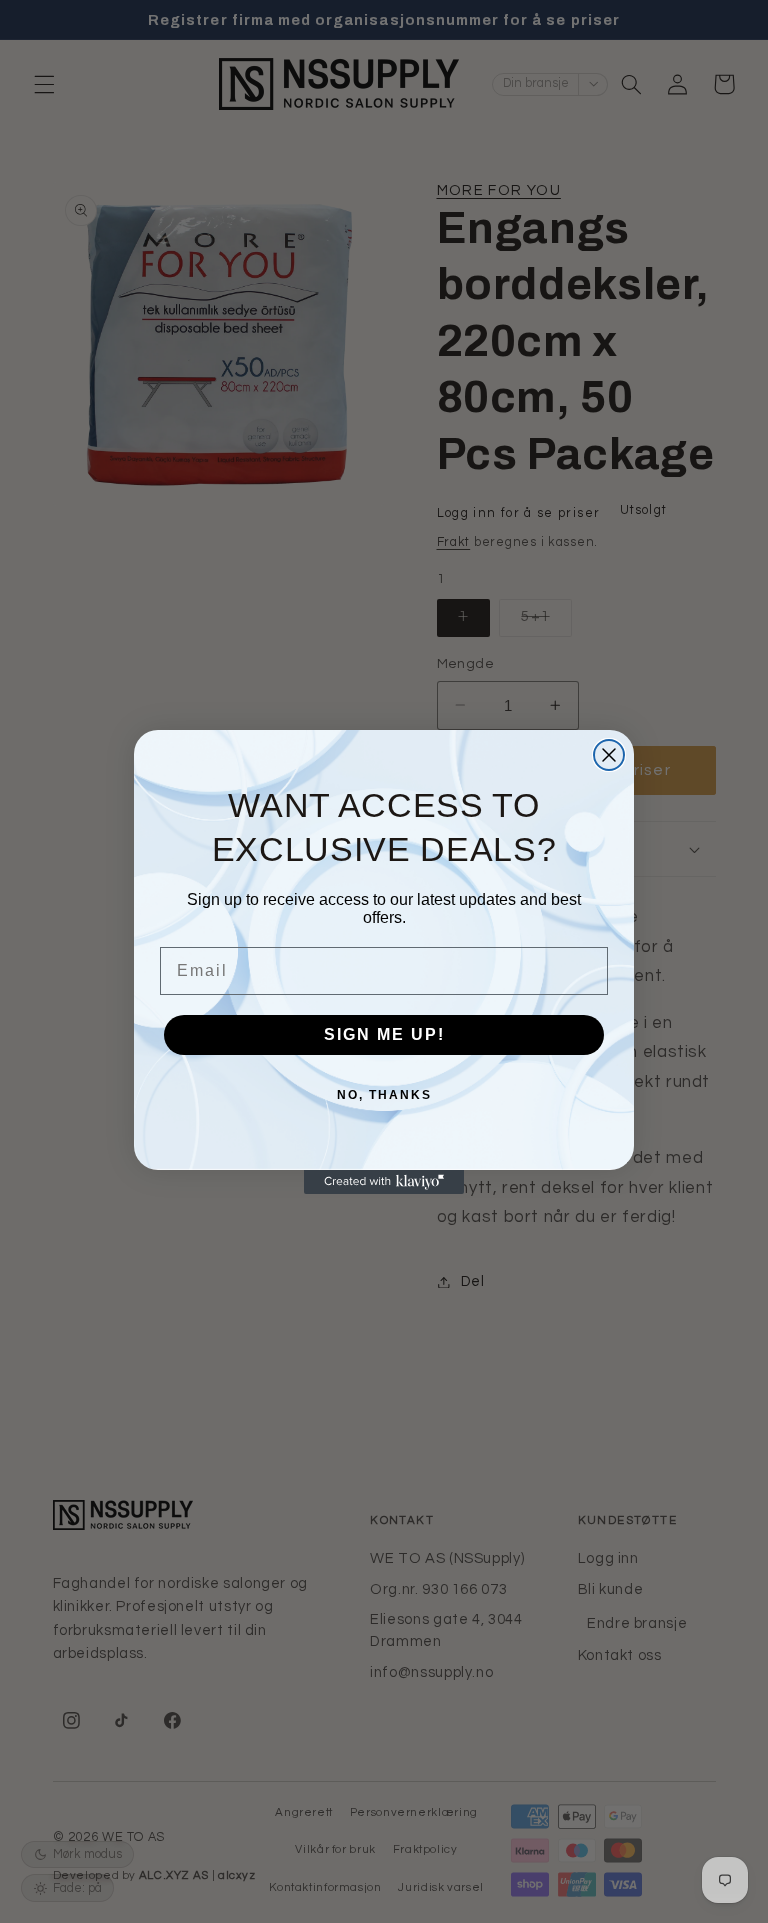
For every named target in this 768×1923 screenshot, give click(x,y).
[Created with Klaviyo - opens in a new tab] (384, 1182)
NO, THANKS (384, 1095)
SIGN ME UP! (384, 1034)
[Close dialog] (609, 755)
